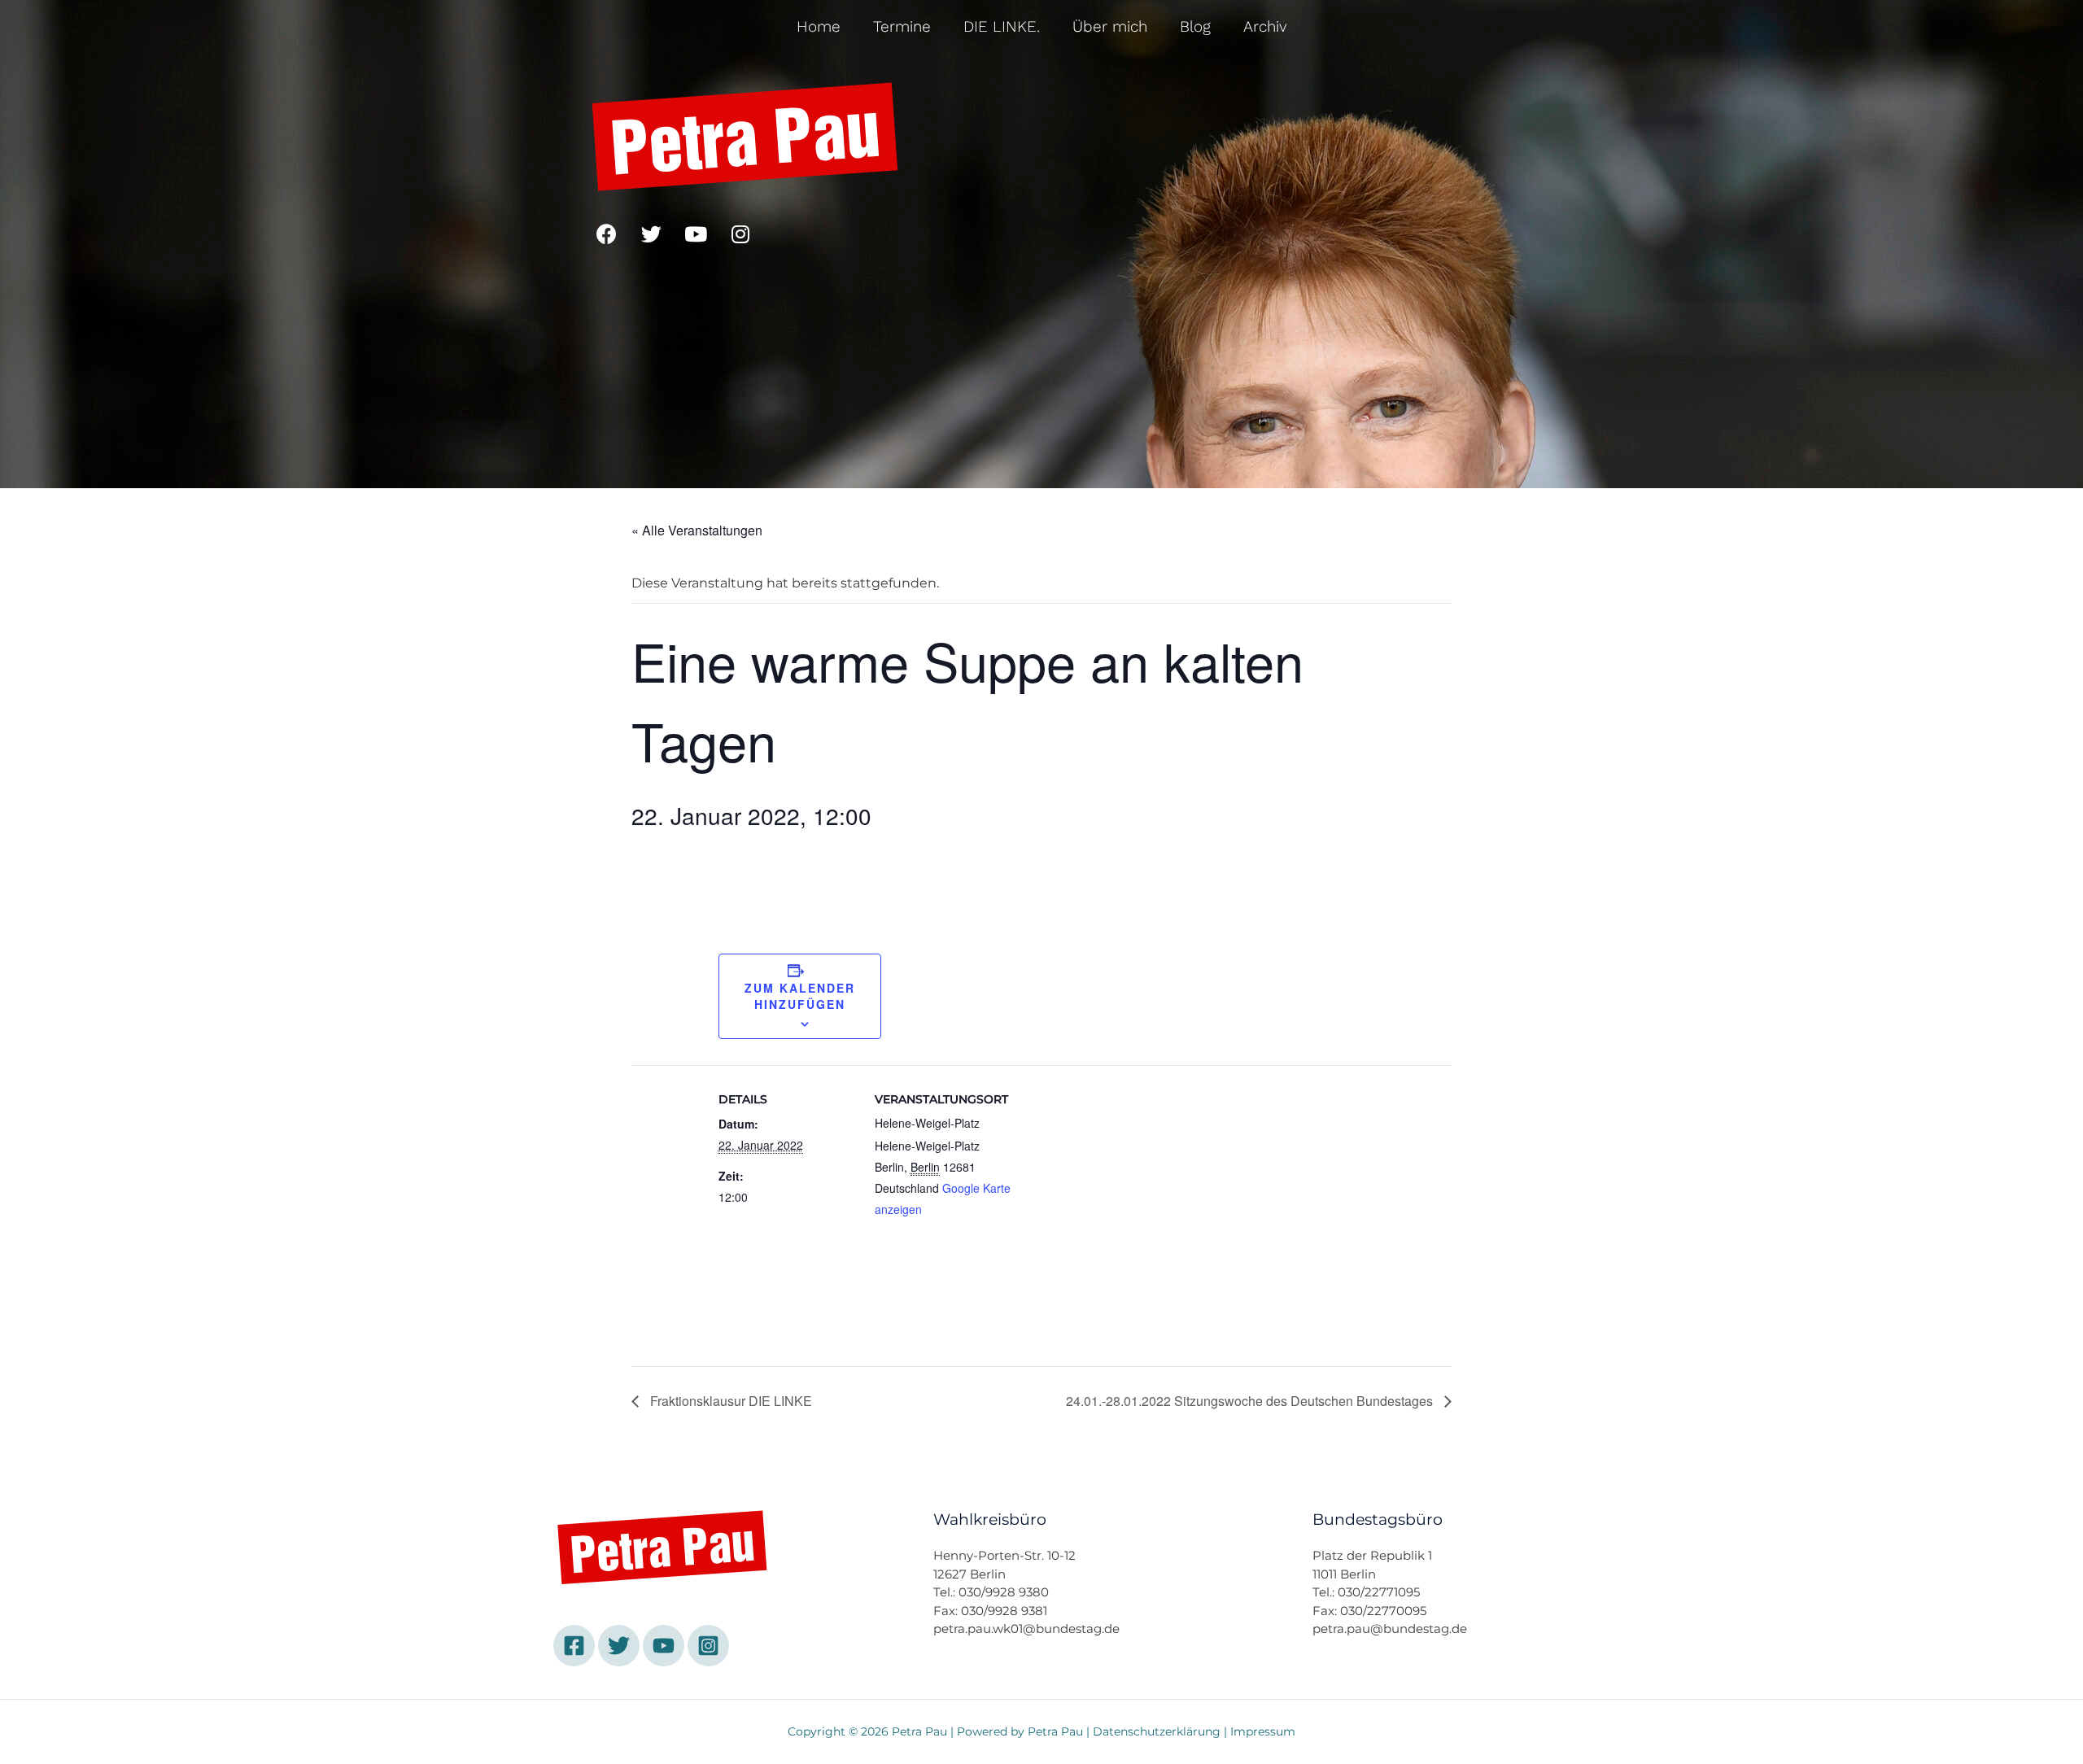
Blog (1195, 26)
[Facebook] (606, 234)
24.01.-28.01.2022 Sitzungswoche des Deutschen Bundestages (1251, 1401)
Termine (902, 26)
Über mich (1110, 26)
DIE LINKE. (1002, 26)
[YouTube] (664, 1646)
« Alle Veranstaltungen (697, 530)
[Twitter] (651, 234)
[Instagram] (740, 234)
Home (819, 26)
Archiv (1265, 26)
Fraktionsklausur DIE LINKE (729, 1401)
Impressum (1263, 1731)
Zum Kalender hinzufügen (800, 996)
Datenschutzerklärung (1157, 1731)
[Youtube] (696, 234)
